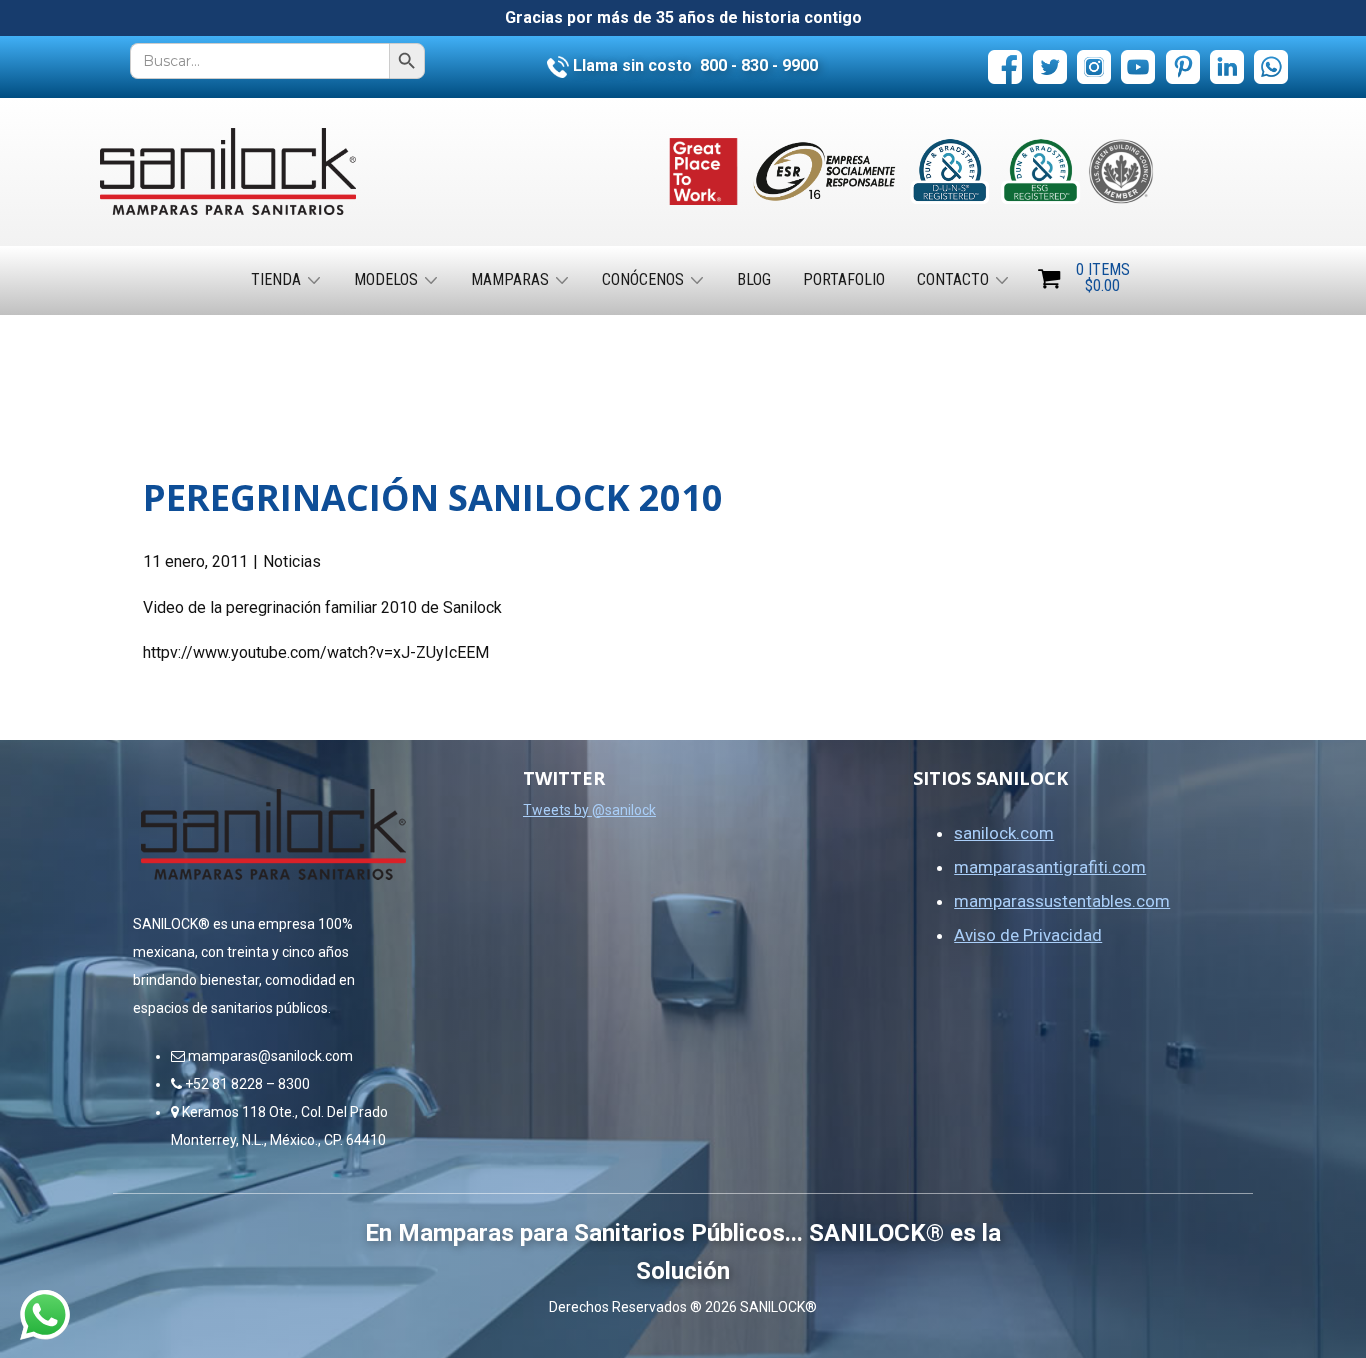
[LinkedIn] (1227, 67)
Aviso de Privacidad (1028, 935)
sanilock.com (1004, 833)
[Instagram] (1094, 67)
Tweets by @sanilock (589, 810)
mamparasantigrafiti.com (1050, 867)
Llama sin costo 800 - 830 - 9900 (693, 65)
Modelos (386, 279)
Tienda (276, 279)
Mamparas (510, 279)
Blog (754, 279)
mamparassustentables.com (1062, 901)
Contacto (953, 279)
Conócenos (643, 279)
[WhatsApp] (1271, 67)
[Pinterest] (1183, 67)
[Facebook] (1005, 67)
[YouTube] (1138, 67)
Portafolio (844, 279)
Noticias (292, 561)
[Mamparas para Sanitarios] (228, 171)
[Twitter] (1050, 67)
